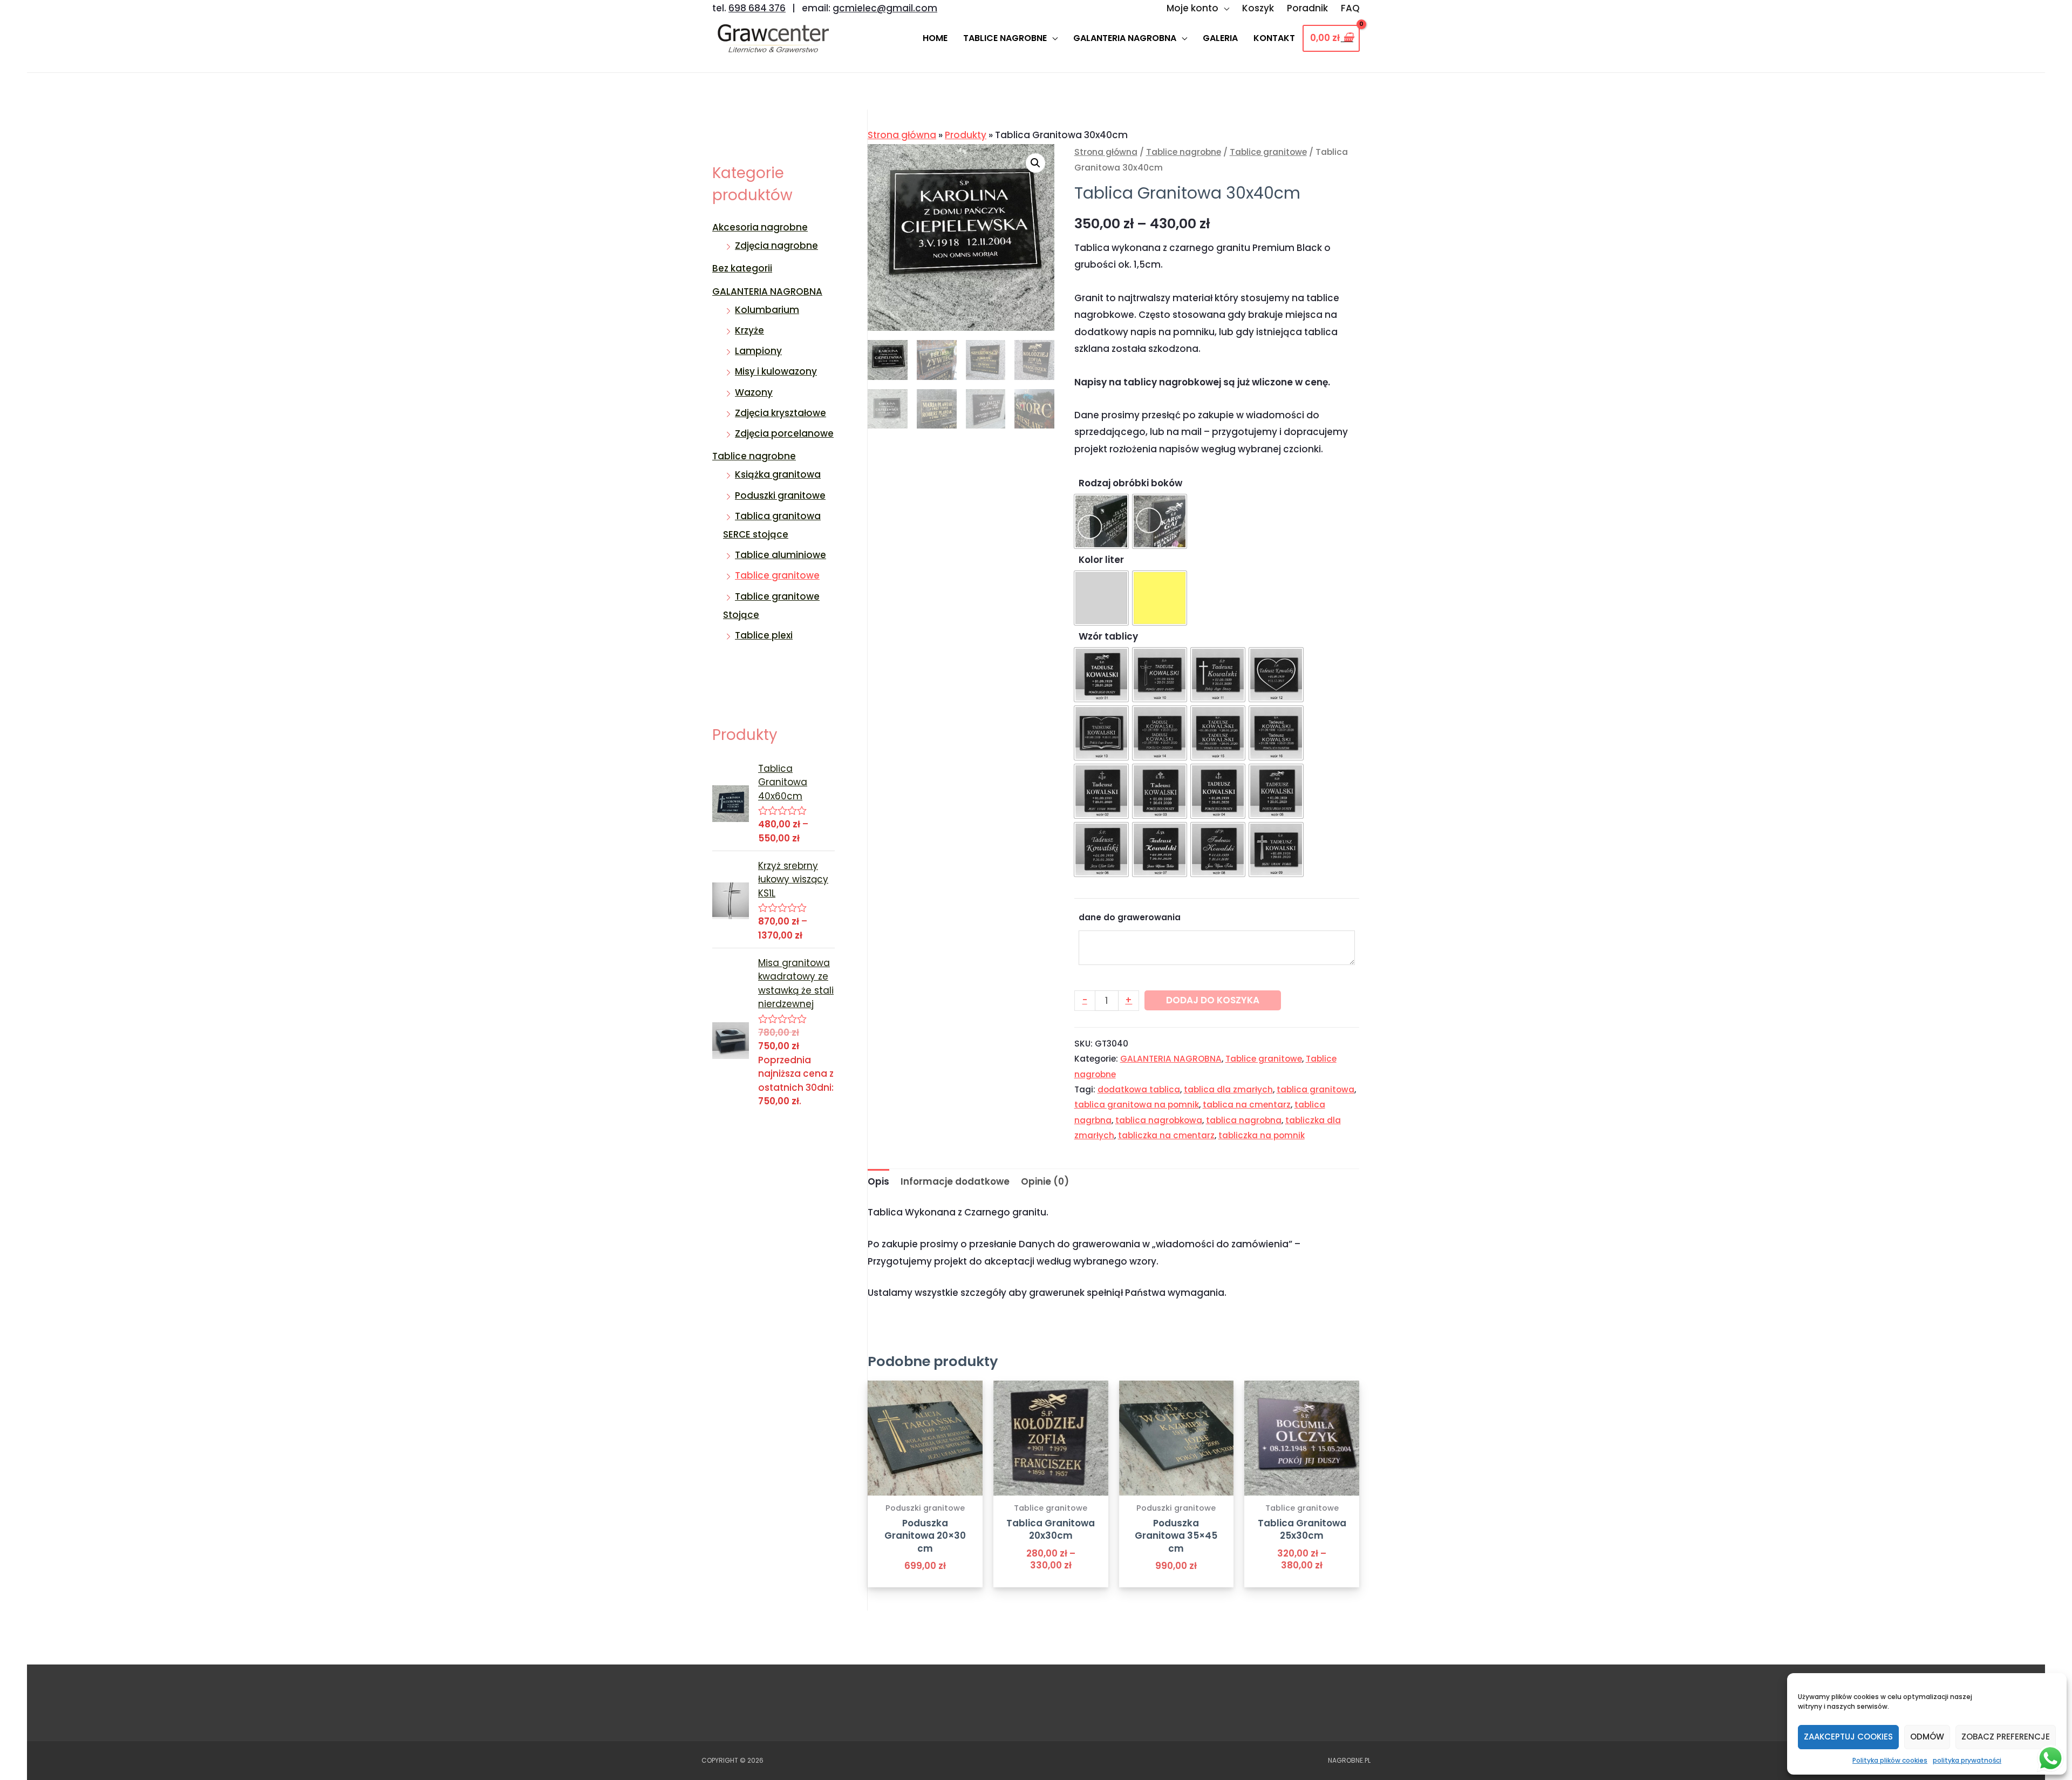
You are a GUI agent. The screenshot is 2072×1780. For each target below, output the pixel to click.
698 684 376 (757, 8)
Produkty (966, 135)
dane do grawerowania (1130, 917)
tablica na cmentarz (1247, 1105)
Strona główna (902, 135)
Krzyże (749, 330)
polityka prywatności (1967, 1760)
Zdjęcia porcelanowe (784, 433)
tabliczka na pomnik (1262, 1135)
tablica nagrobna (1244, 1120)
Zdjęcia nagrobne (776, 246)
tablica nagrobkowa (1159, 1120)
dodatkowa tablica (1139, 1089)
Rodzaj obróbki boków (1130, 483)
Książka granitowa (778, 474)
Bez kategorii (742, 268)
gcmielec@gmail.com (885, 8)
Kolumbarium (767, 310)
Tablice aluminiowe (781, 555)
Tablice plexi (764, 635)
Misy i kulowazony (776, 371)
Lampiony (758, 351)
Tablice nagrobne (754, 456)
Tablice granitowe (777, 575)
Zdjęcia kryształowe (781, 413)
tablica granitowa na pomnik (1137, 1105)
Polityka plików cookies (1890, 1760)
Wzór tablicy (1108, 636)
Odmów (1927, 1737)
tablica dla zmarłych (1228, 1089)
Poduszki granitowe (780, 495)
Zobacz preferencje (2006, 1737)
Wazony (754, 392)
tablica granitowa (1316, 1089)
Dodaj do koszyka (1213, 1000)
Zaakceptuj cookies (1848, 1737)
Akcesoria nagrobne (760, 227)
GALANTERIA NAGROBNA (767, 291)
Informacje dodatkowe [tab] (955, 1181)
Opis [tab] (878, 1181)
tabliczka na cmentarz (1166, 1135)
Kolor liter (1101, 560)
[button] (1035, 163)
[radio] (1101, 521)
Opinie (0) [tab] (1045, 1181)
